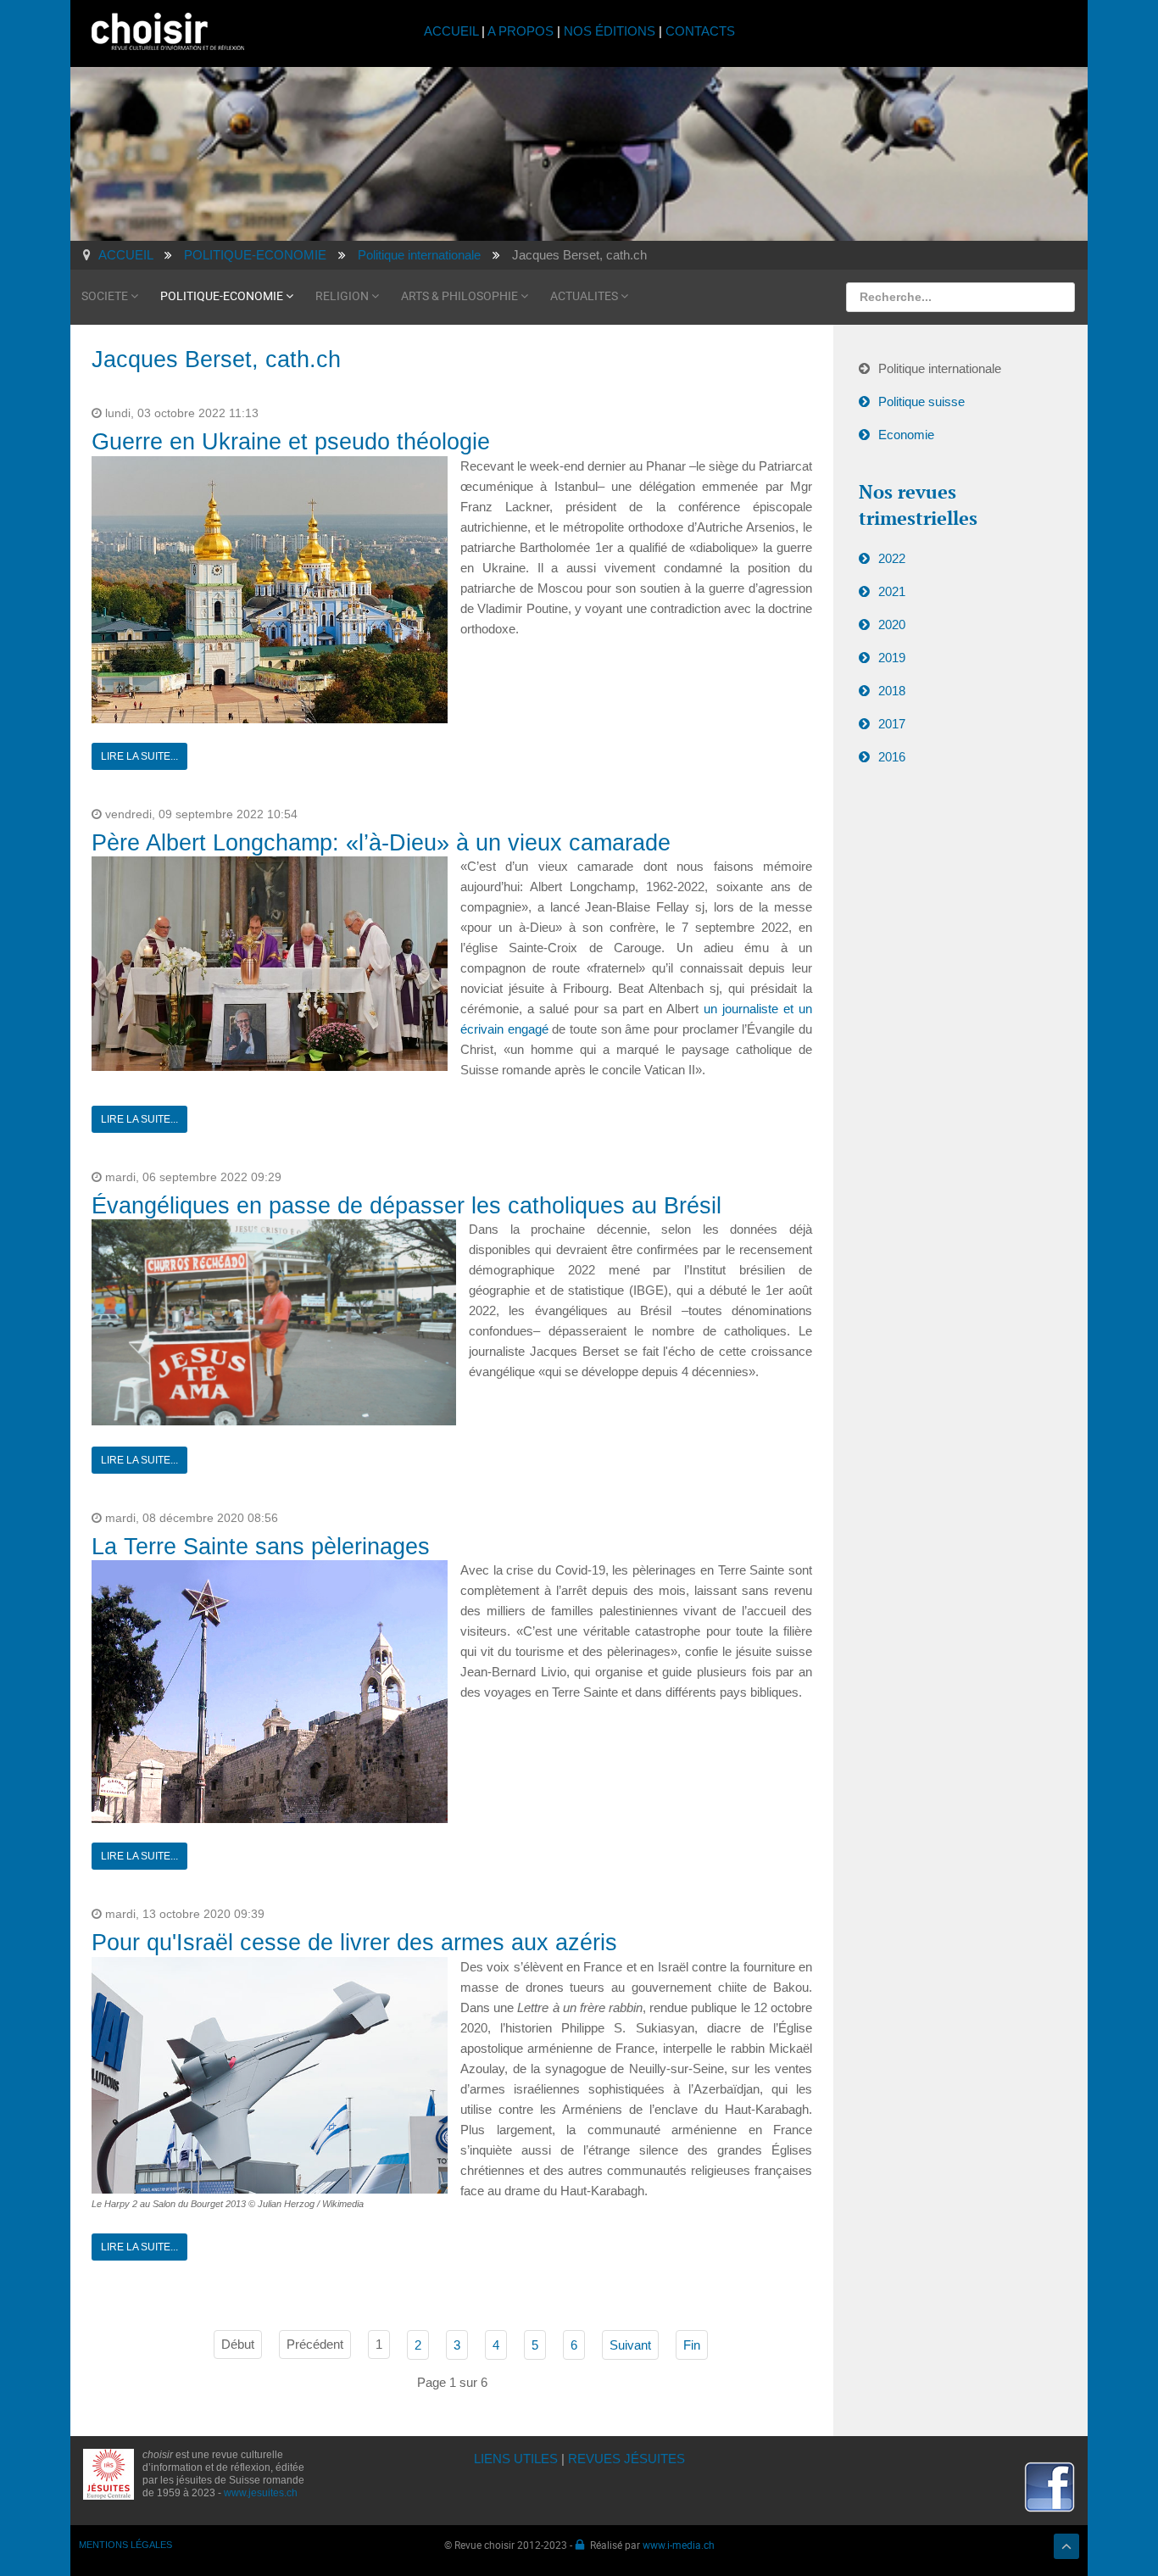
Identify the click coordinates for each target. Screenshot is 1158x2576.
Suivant (630, 2345)
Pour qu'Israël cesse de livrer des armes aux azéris (354, 1943)
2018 (892, 691)
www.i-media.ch (679, 2545)
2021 (892, 591)
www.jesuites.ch (261, 2493)
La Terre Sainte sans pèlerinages (261, 1547)
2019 (892, 658)
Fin (692, 2345)
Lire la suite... (139, 756)
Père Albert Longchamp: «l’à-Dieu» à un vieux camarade (381, 843)
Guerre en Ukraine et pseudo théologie (291, 442)
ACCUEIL (453, 31)
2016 (892, 757)
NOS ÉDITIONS (610, 31)
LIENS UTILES (516, 2459)
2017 (892, 724)
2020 (892, 624)
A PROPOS (521, 31)
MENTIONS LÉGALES (125, 2545)
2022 (892, 558)
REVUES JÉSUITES (626, 2459)
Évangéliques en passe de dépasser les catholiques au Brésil (406, 1206)
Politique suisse (921, 401)
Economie (906, 435)
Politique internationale (940, 368)
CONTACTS (700, 31)
